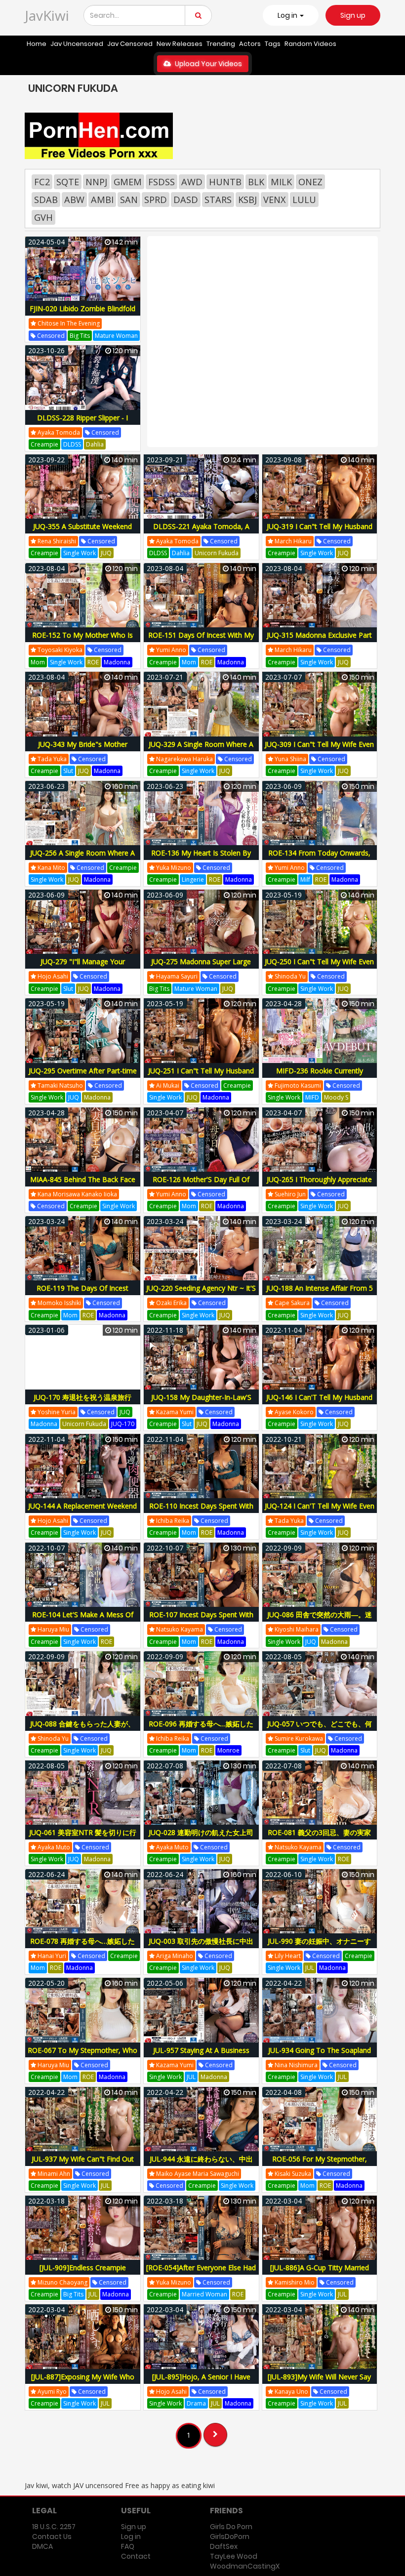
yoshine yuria (56, 1412)
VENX (275, 200)
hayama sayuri (176, 976)
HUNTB (225, 182)
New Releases (180, 44)
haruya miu (53, 1629)
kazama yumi (174, 1412)
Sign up (353, 15)
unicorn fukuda (217, 553)
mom (38, 662)
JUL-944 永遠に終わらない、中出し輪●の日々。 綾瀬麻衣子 (201, 2164)
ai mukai (167, 1085)
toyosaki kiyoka (59, 650)
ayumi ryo (51, 2392)
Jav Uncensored (77, 44)
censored (50, 336)
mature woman (116, 336)
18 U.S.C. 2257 (54, 2527)
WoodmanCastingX (245, 2566)
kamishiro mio (294, 2282)
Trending (221, 44)
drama (196, 2403)
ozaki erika (171, 1303)
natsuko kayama (179, 1629)
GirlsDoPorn (230, 2536)
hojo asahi (52, 976)
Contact (136, 2556)
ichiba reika (172, 1521)
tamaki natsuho (60, 1085)
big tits (80, 336)
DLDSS (72, 444)
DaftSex (224, 2546)
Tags (273, 44)
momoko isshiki (59, 1303)
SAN (129, 200)
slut (68, 771)
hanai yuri (51, 1956)
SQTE (68, 182)
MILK (281, 182)
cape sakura (291, 1303)
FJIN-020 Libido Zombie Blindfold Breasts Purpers (82, 314)
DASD (186, 200)
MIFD (312, 1097)
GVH (43, 217)
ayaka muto (53, 1847)
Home (37, 44)
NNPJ (96, 182)
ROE (93, 662)
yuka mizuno (173, 868)
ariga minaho (174, 1956)
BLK (256, 182)
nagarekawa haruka (184, 759)
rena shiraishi (56, 541)
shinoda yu (289, 976)
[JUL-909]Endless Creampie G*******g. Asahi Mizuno (83, 2273)
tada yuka (51, 759)
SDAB (46, 200)
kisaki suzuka (292, 2174)
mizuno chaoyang (62, 2282)
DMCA (42, 2546)
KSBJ (247, 200)
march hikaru (292, 541)
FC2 (42, 182)
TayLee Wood (234, 2556)
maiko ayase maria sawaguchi (197, 2174)
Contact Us (52, 2536)
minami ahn (53, 2174)
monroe (228, 1750)
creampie (44, 444)
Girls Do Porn (231, 2527)
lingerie (193, 879)
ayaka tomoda (58, 432)
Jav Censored (130, 44)
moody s (336, 1097)
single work (80, 553)
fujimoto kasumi (297, 1085)
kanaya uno (291, 2392)
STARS (218, 200)
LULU (304, 200)
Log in (131, 2536)
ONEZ (310, 182)
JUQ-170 (123, 1424)
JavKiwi (47, 15)
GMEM (128, 182)
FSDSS (162, 182)
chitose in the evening (68, 323)
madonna (117, 662)
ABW (74, 200)
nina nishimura (295, 2065)
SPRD (156, 200)
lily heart (287, 1956)
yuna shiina (290, 759)
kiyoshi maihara (296, 1629)
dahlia (95, 444)
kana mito (51, 868)
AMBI (102, 200)
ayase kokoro (293, 1412)
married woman (204, 2294)
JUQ (106, 553)
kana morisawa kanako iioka (77, 1194)
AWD (192, 182)
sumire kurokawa (298, 1738)
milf (305, 879)
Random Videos (310, 44)
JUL (310, 1968)
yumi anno (170, 650)
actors (250, 44)
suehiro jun (289, 1194)
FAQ (128, 2546)
